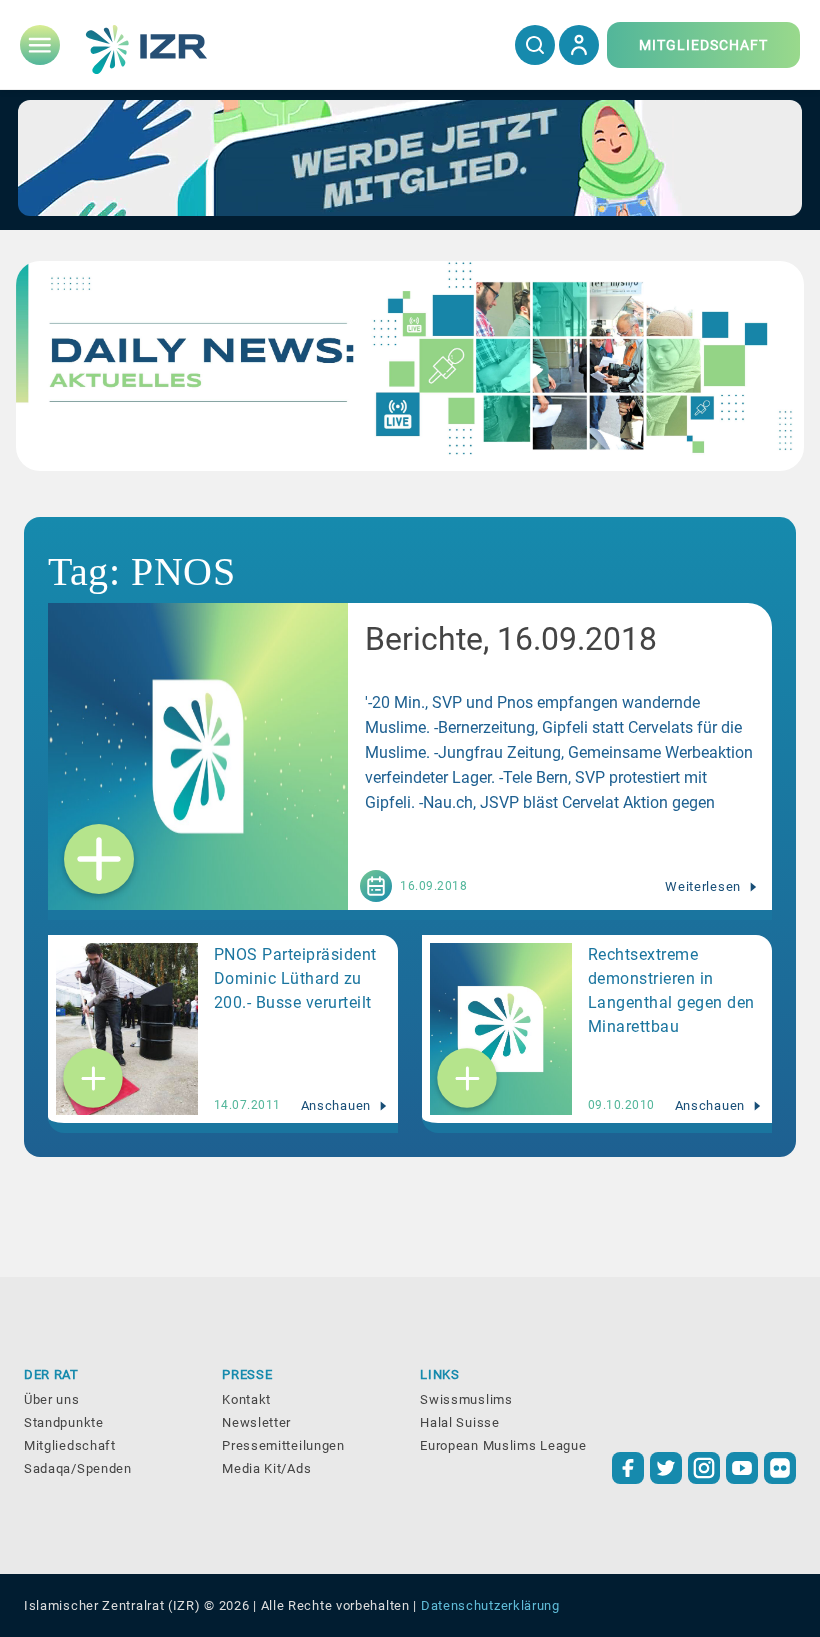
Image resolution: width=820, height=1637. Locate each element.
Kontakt (246, 1399)
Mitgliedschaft (70, 1445)
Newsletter (256, 1422)
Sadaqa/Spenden (78, 1468)
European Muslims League (503, 1445)
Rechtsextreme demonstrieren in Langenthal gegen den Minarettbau (671, 990)
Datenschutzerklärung (490, 1605)
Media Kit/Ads (266, 1468)
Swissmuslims (466, 1399)
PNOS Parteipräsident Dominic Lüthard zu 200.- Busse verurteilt (295, 978)
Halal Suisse (459, 1422)
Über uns (52, 1399)
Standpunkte (64, 1422)
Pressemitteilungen (283, 1445)
